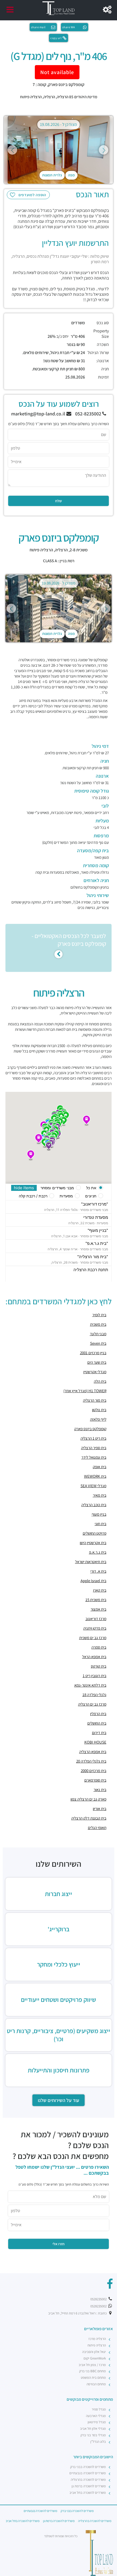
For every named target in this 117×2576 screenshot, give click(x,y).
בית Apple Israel (93, 1581)
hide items (24, 1188)
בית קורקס (99, 1666)
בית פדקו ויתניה (95, 1628)
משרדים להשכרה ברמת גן (89, 2486)
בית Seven (98, 1343)
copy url (56, 38)
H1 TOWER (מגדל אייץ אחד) (85, 1391)
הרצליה (49, 97)
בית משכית (98, 1324)
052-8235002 (89, 414)
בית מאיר (100, 1495)
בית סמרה (99, 1647)
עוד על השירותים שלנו (59, 2100)
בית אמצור (98, 1609)
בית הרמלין (98, 1714)
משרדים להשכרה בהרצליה (88, 2480)
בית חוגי (101, 1524)
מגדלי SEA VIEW (93, 1486)
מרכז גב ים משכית (93, 1638)
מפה (71, 175)
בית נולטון (99, 1410)
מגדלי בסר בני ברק (93, 2435)
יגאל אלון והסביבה (94, 2352)
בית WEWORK (95, 1476)
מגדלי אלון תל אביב (93, 2429)
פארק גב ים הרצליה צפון (88, 1799)
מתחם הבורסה (96, 2384)
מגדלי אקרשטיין (95, 1372)
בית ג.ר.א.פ (98, 1552)
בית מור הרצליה (95, 1400)
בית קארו (100, 1590)
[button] (87, 1121)
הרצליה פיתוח (31, 97)
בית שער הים (97, 1362)
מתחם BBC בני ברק (93, 2371)
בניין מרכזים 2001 (93, 1353)
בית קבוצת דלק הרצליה (89, 1818)
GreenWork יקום (95, 2358)
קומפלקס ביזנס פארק (90, 1429)
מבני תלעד (98, 1334)
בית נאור (100, 1790)
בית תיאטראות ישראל (91, 1562)
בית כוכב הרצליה (94, 1505)
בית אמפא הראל (94, 1657)
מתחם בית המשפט (93, 2378)
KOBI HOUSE (95, 1742)
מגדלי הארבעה (96, 2416)
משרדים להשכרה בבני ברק (88, 2467)
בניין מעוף (99, 1514)
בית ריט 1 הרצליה (93, 1438)
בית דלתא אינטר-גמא (90, 1685)
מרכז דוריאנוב (96, 1619)
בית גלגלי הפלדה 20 (91, 1761)
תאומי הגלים (97, 1828)
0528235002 (99, 2299)
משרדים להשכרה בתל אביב (88, 2493)
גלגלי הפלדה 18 (94, 1695)
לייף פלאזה (98, 1419)
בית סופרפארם (95, 1780)
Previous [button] (12, 150)
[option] (59, 150)
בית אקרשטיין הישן (93, 1543)
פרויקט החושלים (95, 1533)
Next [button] (104, 150)
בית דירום (99, 1733)
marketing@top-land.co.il (39, 414)
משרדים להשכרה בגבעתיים (88, 2473)
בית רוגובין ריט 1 (95, 1676)
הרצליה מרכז (97, 2339)
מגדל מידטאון (97, 2422)
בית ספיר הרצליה (94, 1448)
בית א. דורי (98, 1571)
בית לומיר (99, 1315)
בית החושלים (97, 1723)
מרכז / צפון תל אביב (92, 2365)
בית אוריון (100, 1809)
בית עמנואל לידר (94, 1457)
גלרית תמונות (52, 175)
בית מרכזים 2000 (94, 1771)
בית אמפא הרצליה (93, 1752)
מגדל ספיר (99, 2409)
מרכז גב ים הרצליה (92, 1704)
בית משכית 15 (96, 1600)
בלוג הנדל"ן (98, 2442)
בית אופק (100, 1467)
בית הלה (100, 1381)
